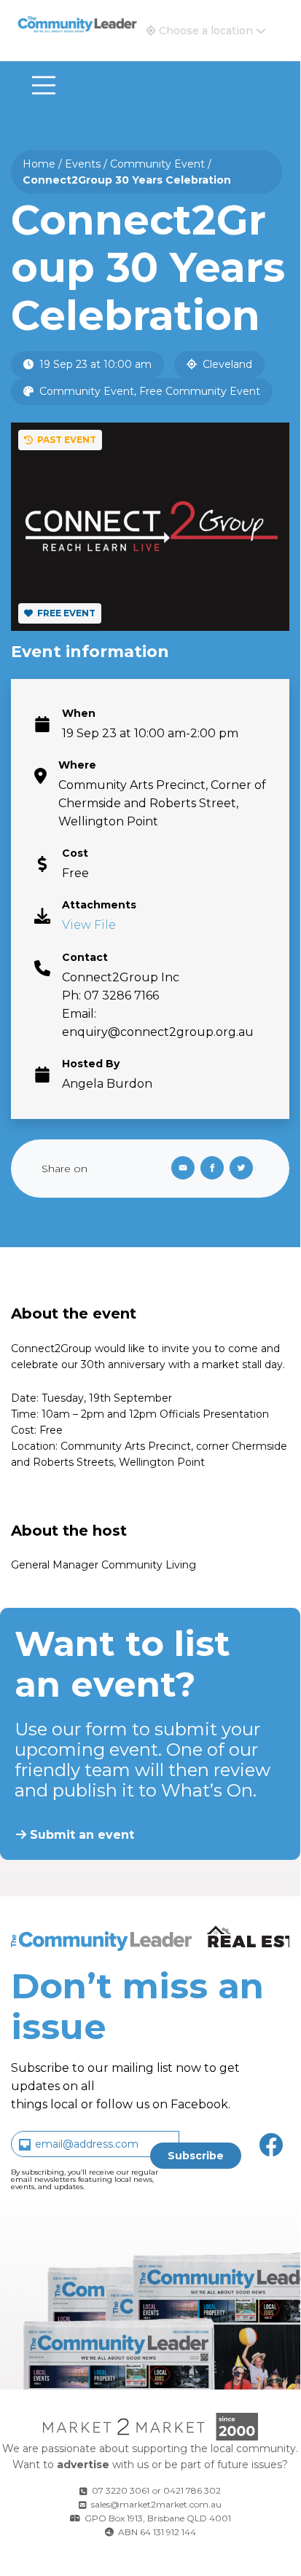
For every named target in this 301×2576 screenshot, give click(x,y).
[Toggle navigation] (44, 85)
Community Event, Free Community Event (148, 391)
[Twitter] (244, 1169)
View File (89, 925)
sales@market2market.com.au (156, 2504)
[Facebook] (215, 1169)
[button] (206, 31)
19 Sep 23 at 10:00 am (94, 364)
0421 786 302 (192, 2490)
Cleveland (226, 364)
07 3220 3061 (121, 2490)
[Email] (180, 1169)
